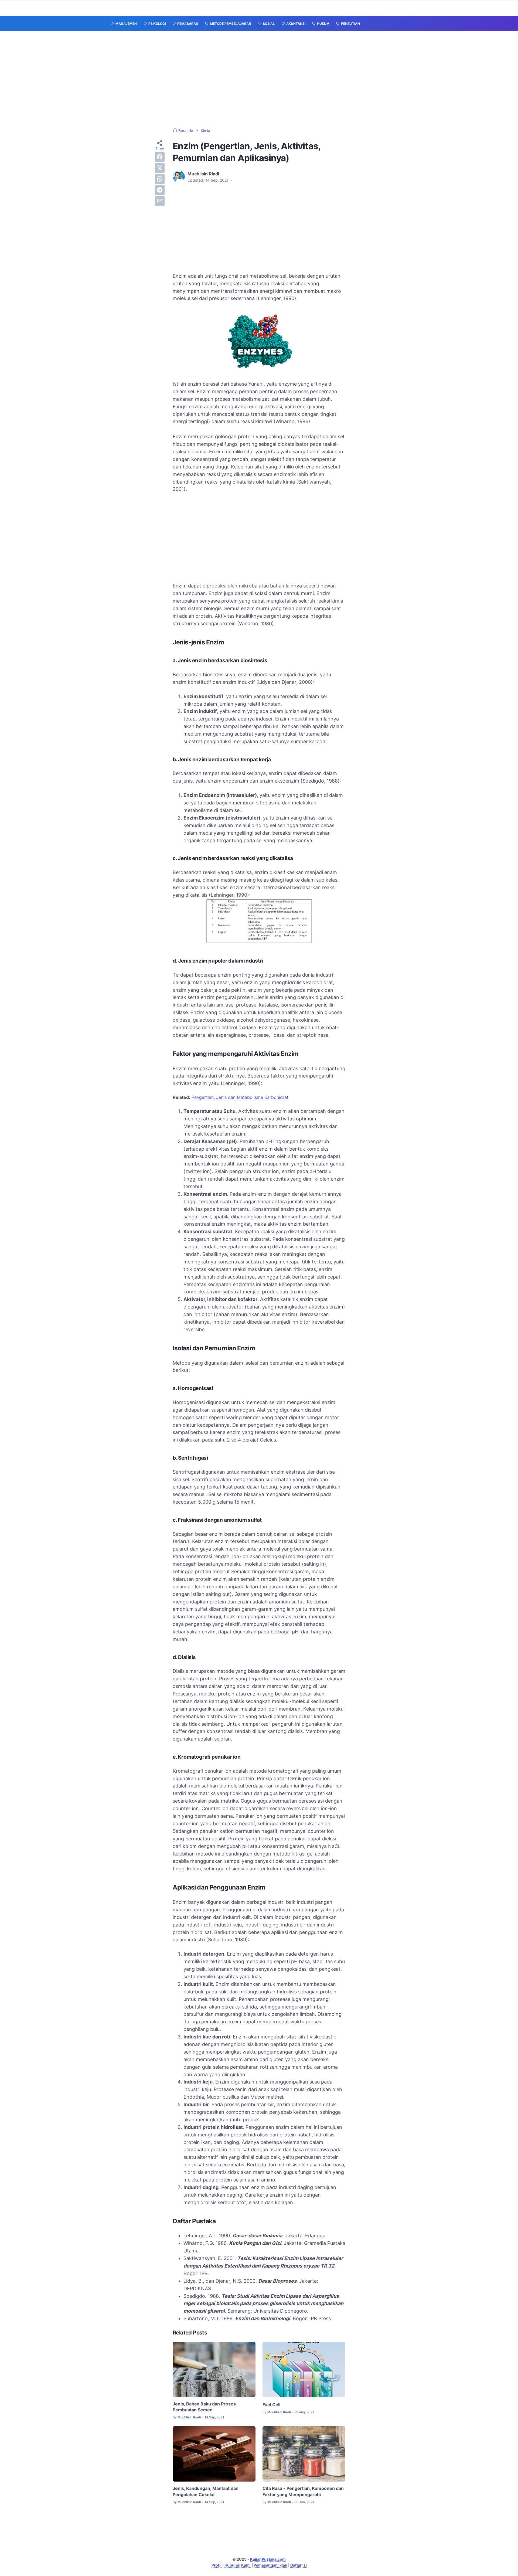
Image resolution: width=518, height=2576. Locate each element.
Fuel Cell (271, 2405)
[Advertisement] (259, 79)
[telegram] (160, 190)
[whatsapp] (160, 179)
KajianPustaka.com (268, 2559)
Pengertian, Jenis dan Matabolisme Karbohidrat (240, 1097)
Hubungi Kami (238, 2565)
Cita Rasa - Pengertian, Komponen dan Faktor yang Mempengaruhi (303, 2491)
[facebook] (160, 157)
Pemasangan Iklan (270, 2565)
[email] (160, 201)
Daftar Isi (299, 2565)
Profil (217, 2565)
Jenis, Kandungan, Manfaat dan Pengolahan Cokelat (206, 2491)
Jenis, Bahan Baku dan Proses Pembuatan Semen (204, 2407)
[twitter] (160, 168)
